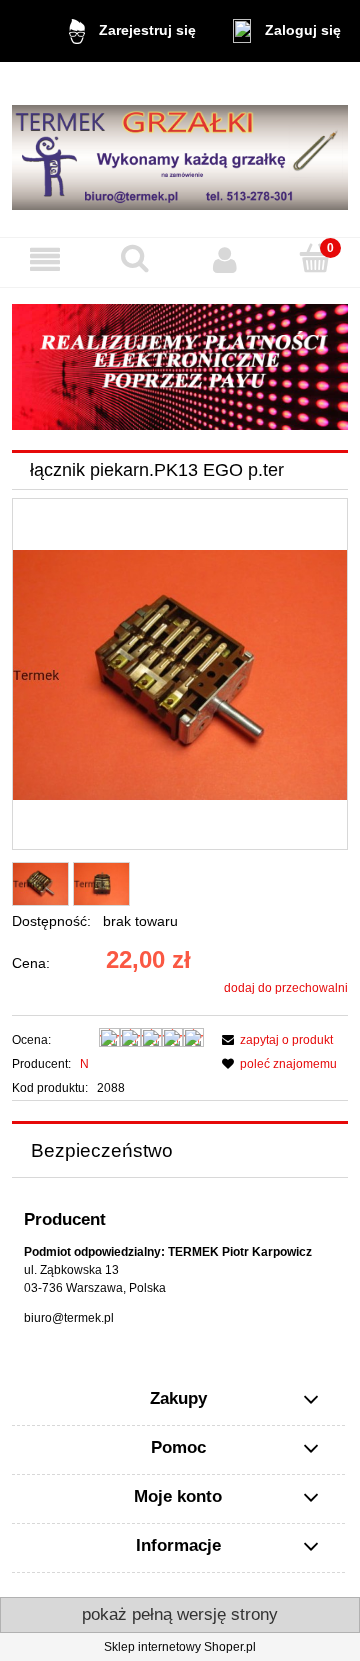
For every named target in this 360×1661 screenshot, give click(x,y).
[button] (45, 259)
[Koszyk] (315, 258)
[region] (180, 367)
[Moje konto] (225, 259)
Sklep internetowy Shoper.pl (180, 1647)
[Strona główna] (180, 149)
